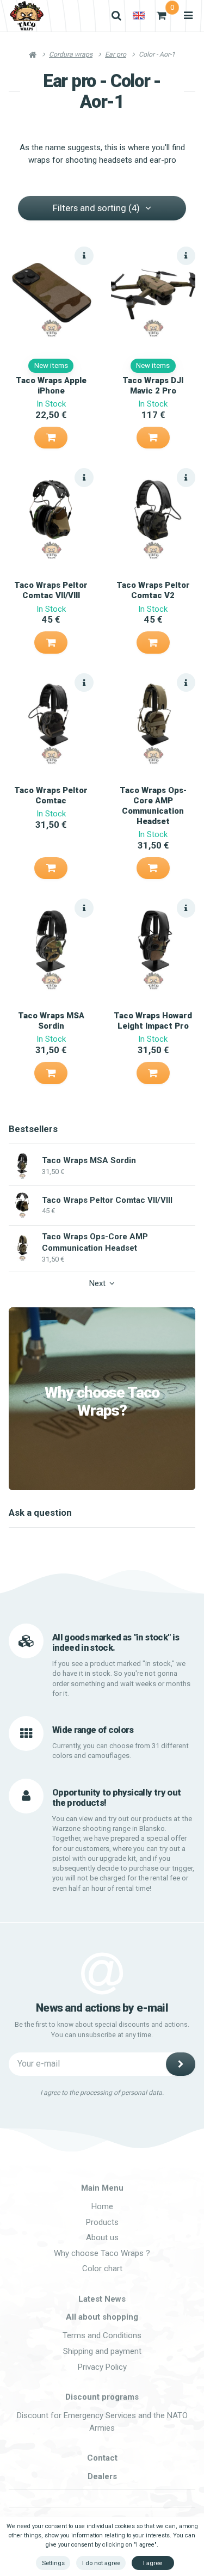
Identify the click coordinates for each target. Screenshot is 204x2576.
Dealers (102, 2476)
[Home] (27, 16)
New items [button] (51, 365)
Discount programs (102, 2397)
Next (97, 1283)
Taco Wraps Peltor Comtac (51, 795)
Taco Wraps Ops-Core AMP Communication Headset (153, 806)
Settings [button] (53, 2563)
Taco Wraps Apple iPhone (51, 386)
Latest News (102, 2299)
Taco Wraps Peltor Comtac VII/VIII (51, 590)
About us (102, 2237)
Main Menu (102, 2188)
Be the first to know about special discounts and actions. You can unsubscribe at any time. (102, 2030)
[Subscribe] (181, 2064)
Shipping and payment (102, 2351)
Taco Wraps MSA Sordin (51, 1021)
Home (102, 2206)
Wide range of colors (93, 1730)
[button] (51, 438)
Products (102, 2222)
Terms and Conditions (102, 2335)
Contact (102, 2458)
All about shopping (102, 2317)
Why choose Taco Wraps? (102, 1402)
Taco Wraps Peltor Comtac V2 (153, 590)
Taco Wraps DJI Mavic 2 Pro (153, 386)
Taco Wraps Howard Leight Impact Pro (153, 1021)
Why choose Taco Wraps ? (102, 2253)
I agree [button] (153, 2563)
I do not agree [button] (101, 2563)
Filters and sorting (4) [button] (96, 208)
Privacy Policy (102, 2367)
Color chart (102, 2268)
